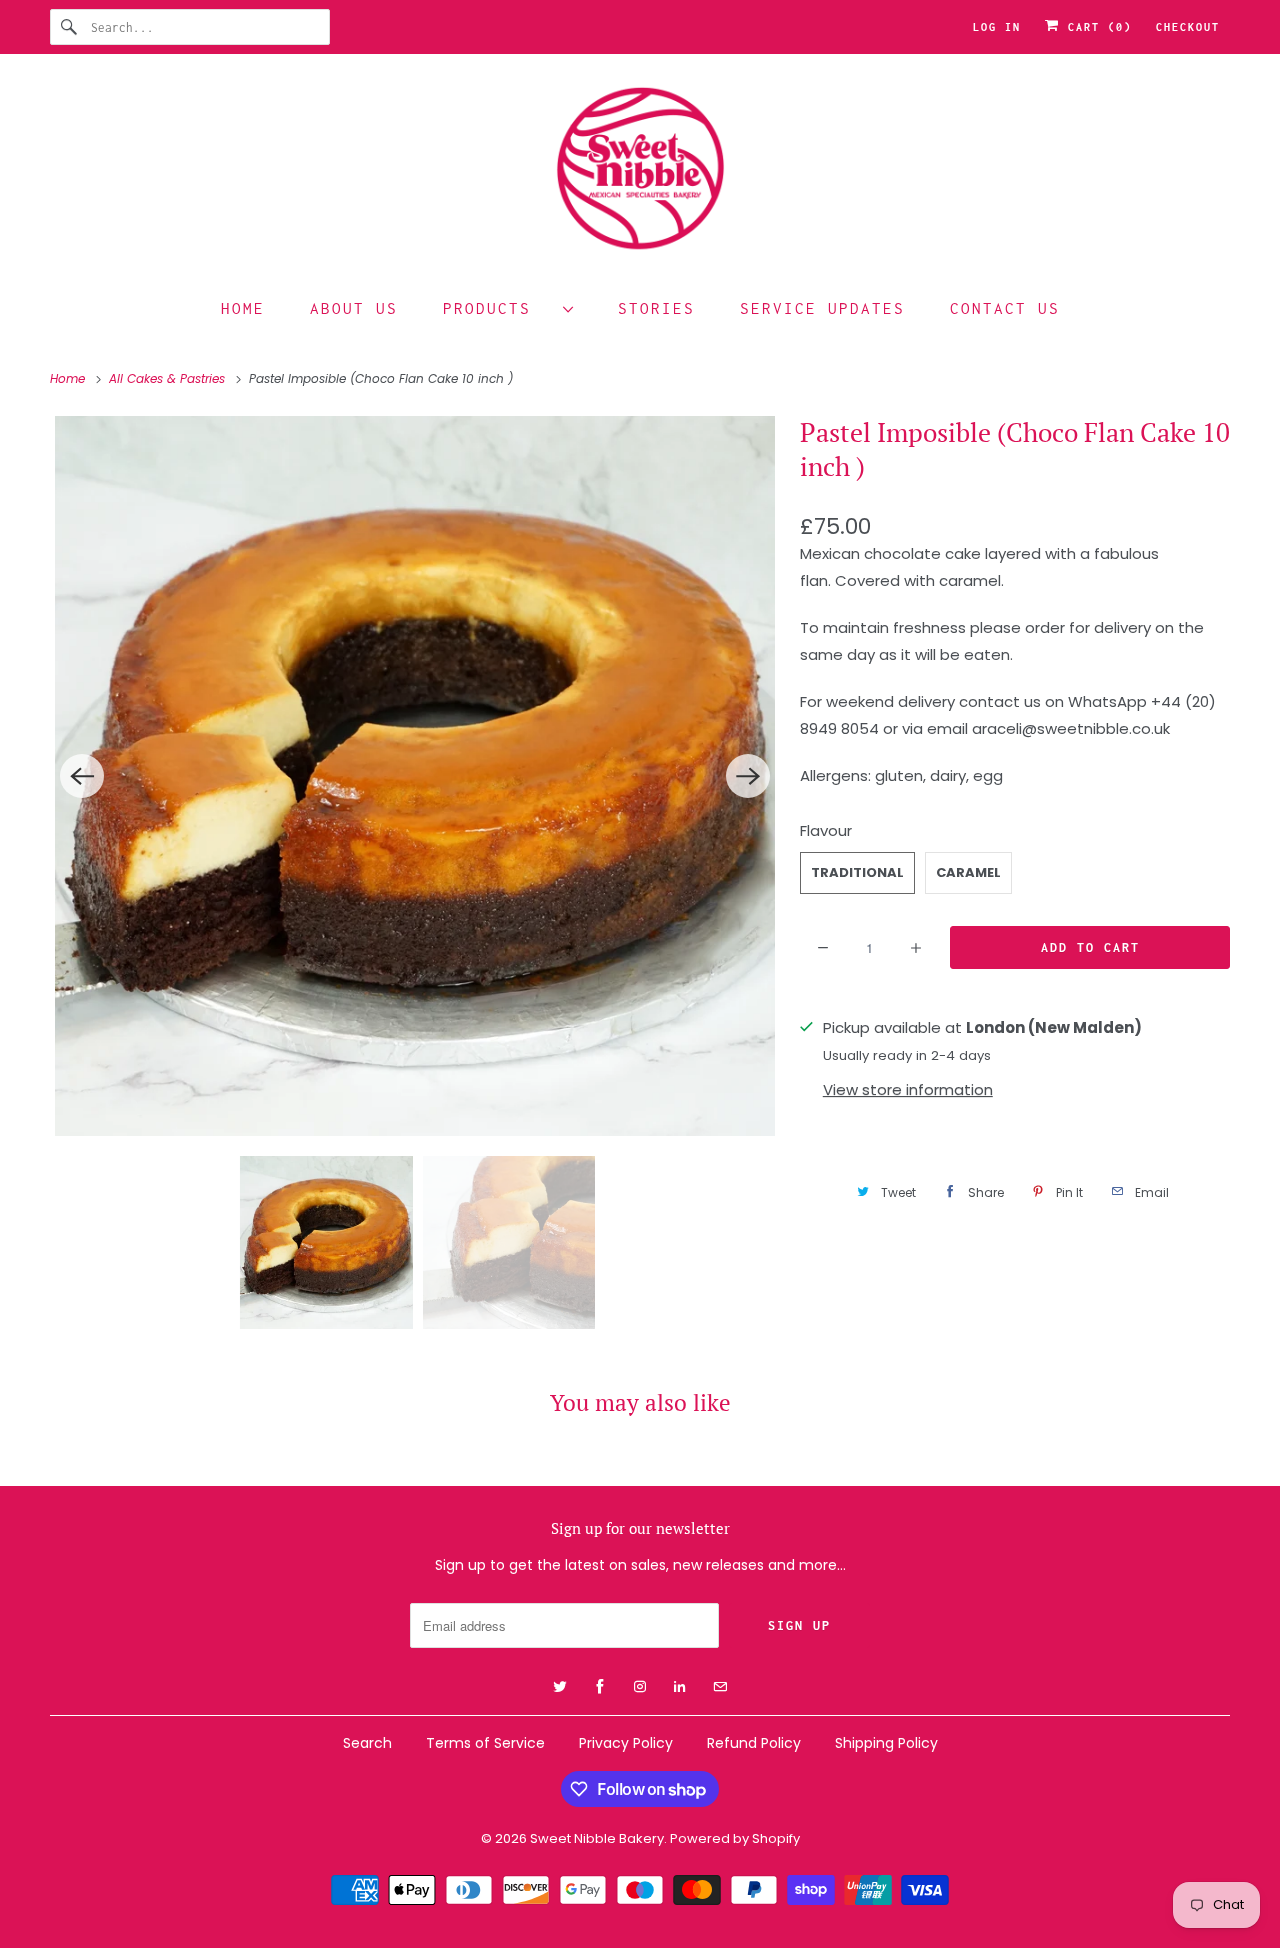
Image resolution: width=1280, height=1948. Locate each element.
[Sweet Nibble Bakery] (640, 173)
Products (498, 308)
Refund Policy (754, 1743)
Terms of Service (485, 1743)
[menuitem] (508, 307)
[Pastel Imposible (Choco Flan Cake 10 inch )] (415, 776)
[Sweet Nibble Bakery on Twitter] (1068, 106)
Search (367, 1743)
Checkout (1188, 27)
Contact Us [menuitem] (1005, 308)
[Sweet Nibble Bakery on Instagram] (1140, 106)
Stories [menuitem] (656, 308)
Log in (997, 27)
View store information (908, 1089)
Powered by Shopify (735, 1838)
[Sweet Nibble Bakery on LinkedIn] (1176, 106)
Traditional (857, 872)
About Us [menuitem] (354, 308)
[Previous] (82, 776)
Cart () (1096, 27)
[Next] (748, 776)
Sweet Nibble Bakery (597, 1838)
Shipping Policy (886, 1743)
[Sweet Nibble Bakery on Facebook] (1104, 106)
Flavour (826, 830)
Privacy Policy (626, 1743)
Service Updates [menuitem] (822, 308)
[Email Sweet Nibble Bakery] (1212, 106)
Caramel (968, 872)
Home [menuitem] (243, 308)
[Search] (70, 27)
